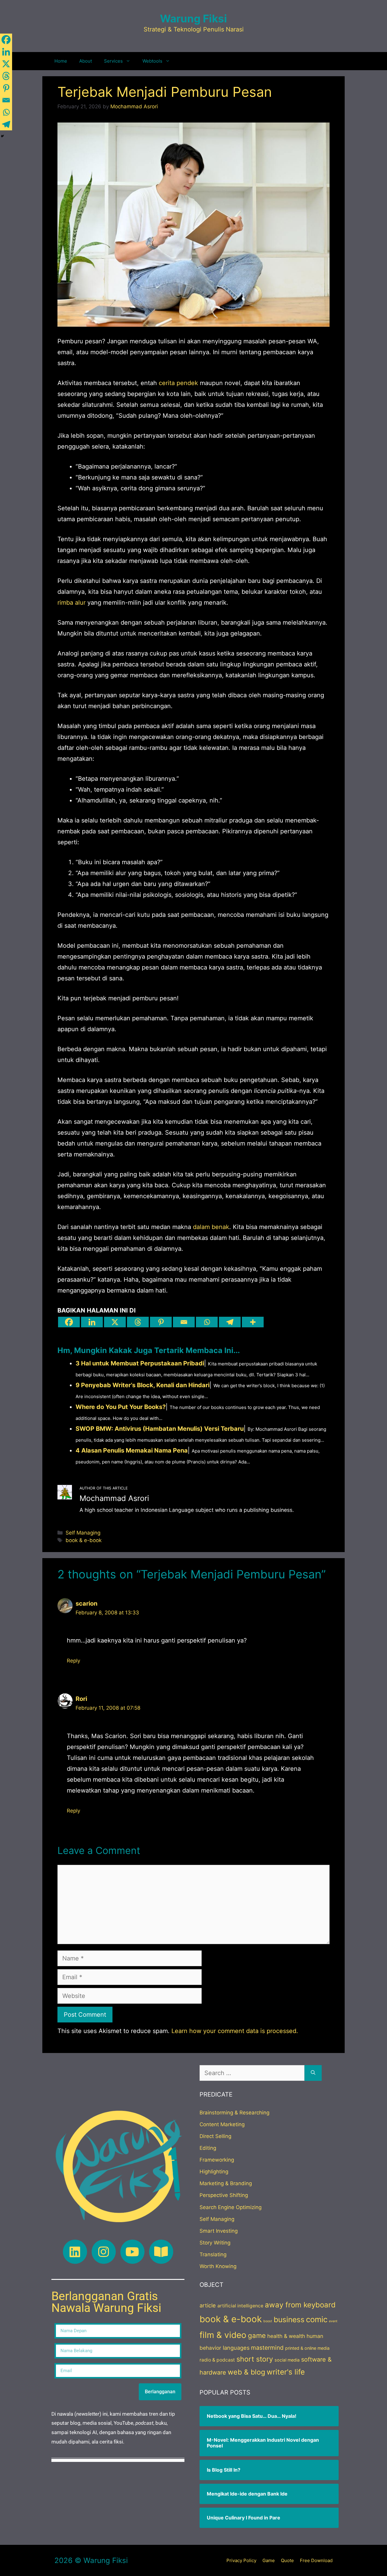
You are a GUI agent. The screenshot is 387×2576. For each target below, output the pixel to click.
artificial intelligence (240, 2306)
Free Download (316, 2560)
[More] (253, 1322)
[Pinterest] (161, 1322)
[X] (115, 1322)
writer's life (286, 2372)
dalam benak (211, 1227)
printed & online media (307, 2348)
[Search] (313, 2073)
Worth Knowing (218, 2266)
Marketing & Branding (226, 2183)
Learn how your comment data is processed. (235, 2031)
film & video (223, 2335)
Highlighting (214, 2172)
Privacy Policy (241, 2560)
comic (317, 2319)
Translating (213, 2254)
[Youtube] (132, 2252)
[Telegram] (230, 1322)
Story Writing (215, 2243)
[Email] (184, 1322)
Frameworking (217, 2160)
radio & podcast (217, 2360)
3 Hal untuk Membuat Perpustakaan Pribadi (140, 1363)
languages (236, 2348)
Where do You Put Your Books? (121, 1407)
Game (269, 2560)
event (333, 2321)
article (208, 2305)
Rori (81, 1699)
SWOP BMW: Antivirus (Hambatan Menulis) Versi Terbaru (160, 1429)
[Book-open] (161, 2252)
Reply (73, 1661)
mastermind (267, 2348)
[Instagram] (104, 2252)
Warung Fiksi (193, 18)
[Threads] (138, 1322)
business (289, 2319)
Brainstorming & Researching (234, 2113)
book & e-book (84, 1540)
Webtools (152, 61)
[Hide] (2, 136)
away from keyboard (300, 2305)
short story (255, 2359)
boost (268, 2321)
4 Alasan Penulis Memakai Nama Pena (132, 1450)
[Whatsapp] (207, 1322)
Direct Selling (215, 2136)
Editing (208, 2148)
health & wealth (286, 2336)
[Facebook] (69, 1322)
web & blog (246, 2372)
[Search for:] (252, 2073)
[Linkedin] (92, 1322)
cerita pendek (178, 383)
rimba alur (72, 603)
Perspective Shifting (224, 2195)
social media (287, 2360)
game (257, 2336)
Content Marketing (222, 2124)
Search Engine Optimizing (231, 2207)
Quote (287, 2560)
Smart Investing (219, 2231)
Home (61, 61)
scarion (86, 1603)
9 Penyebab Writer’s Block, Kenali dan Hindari (143, 1385)
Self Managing (83, 1533)
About (86, 61)
